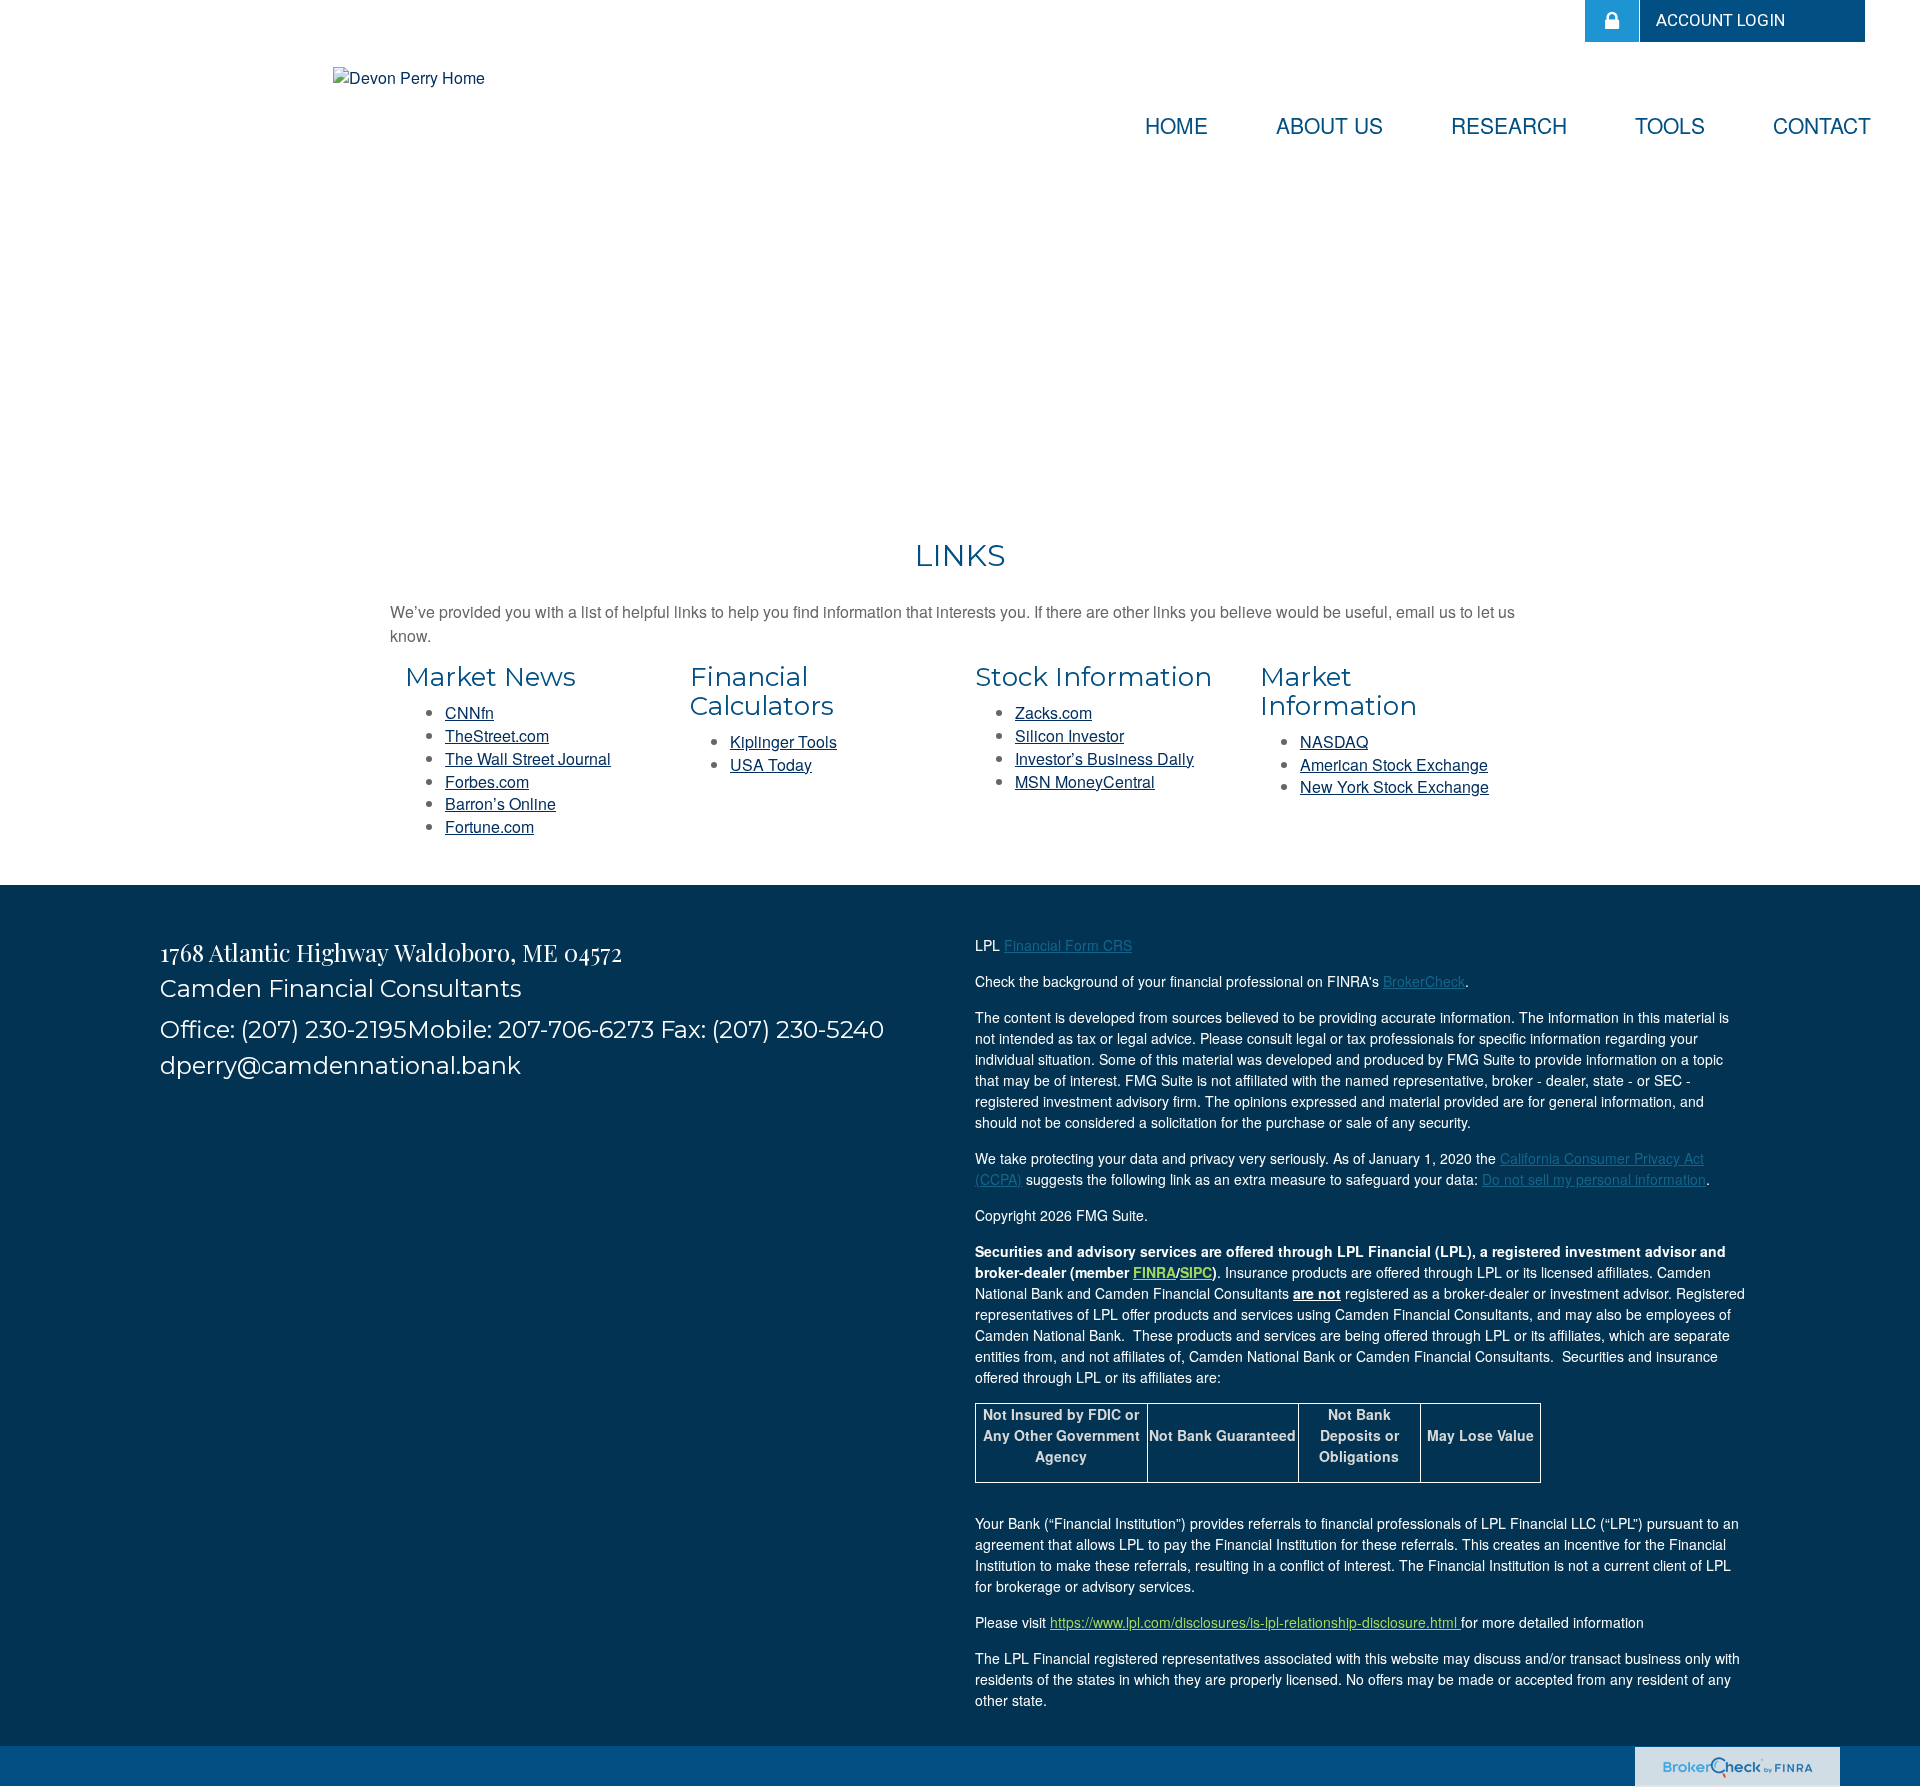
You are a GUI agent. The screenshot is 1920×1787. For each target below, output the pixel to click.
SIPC (1196, 1272)
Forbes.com (487, 781)
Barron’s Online (500, 803)
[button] (1329, 125)
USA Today (771, 764)
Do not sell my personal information (1594, 1179)
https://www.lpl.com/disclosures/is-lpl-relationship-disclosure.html (1255, 1622)
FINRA (1154, 1272)
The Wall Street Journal (528, 758)
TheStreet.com (497, 735)
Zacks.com (1053, 712)
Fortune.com (489, 826)
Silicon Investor (1069, 735)
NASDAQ (1334, 741)
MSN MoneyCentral (1085, 781)
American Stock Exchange (1394, 764)
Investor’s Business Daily (1104, 758)
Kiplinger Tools (783, 741)
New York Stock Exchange (1394, 786)
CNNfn (469, 712)
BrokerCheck (1424, 981)
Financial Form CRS (1068, 945)
